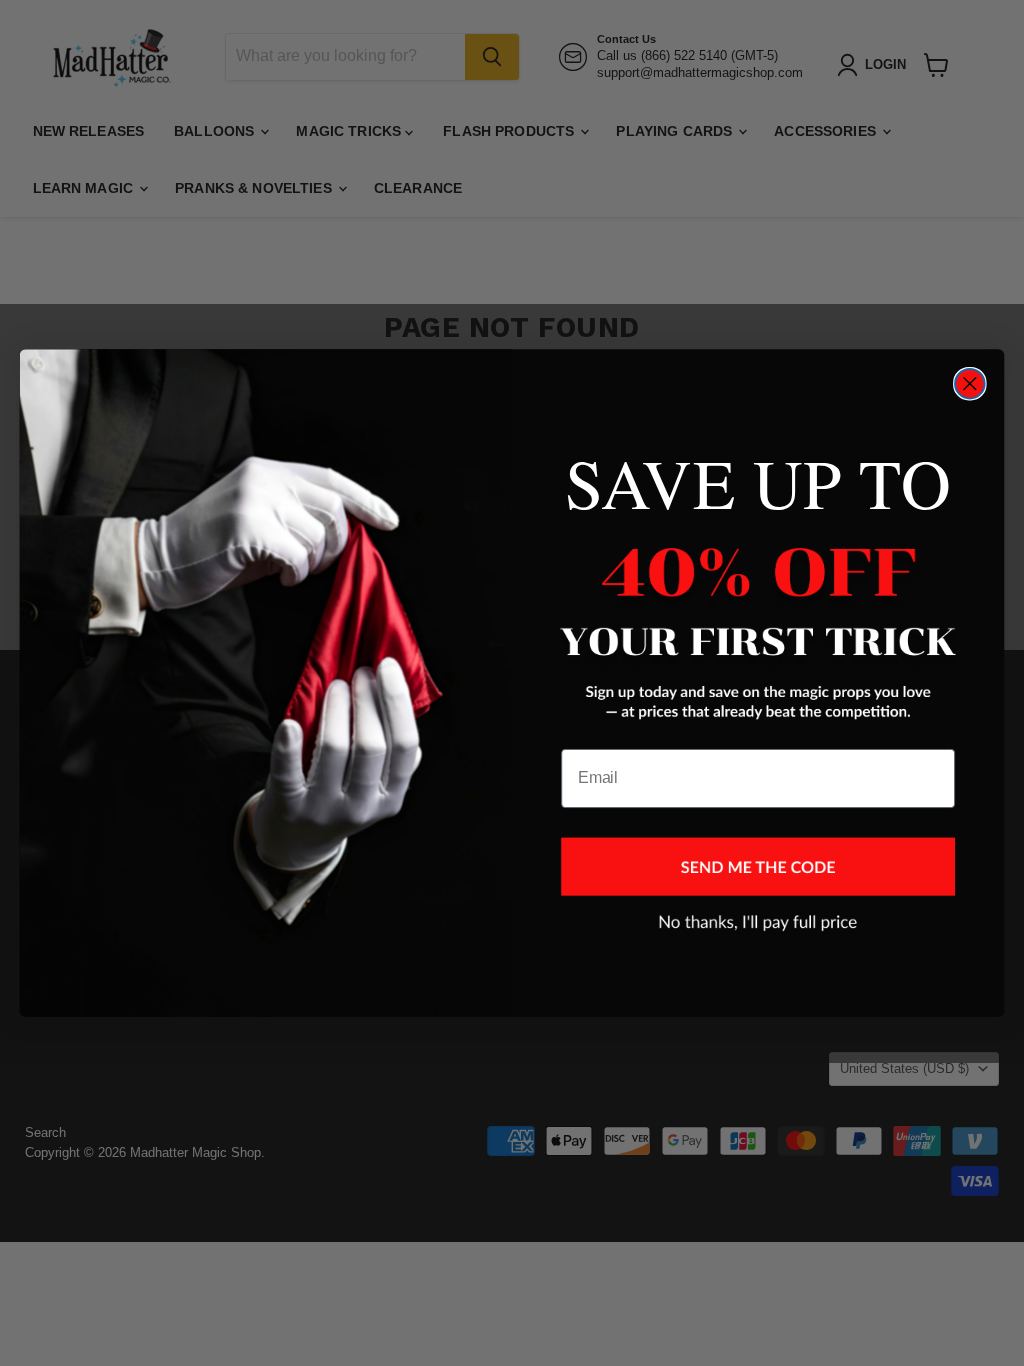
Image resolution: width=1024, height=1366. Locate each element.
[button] (758, 866)
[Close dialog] (970, 384)
